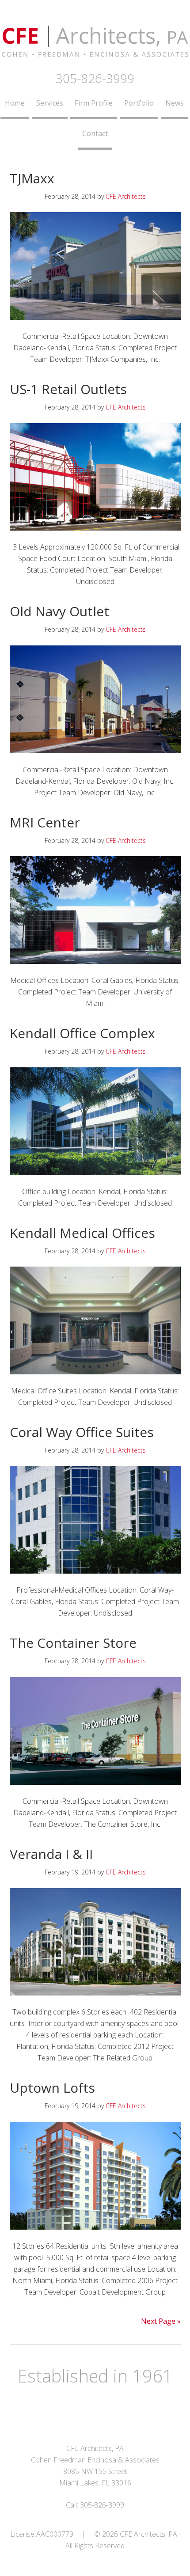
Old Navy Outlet (59, 611)
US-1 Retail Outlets (68, 389)
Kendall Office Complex (82, 1033)
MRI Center (45, 822)
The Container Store (73, 1643)
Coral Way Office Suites (82, 1432)
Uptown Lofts (52, 2088)
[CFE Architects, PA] (95, 52)
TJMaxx (32, 178)
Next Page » (161, 2321)
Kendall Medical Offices (82, 1233)
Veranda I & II (51, 1854)
